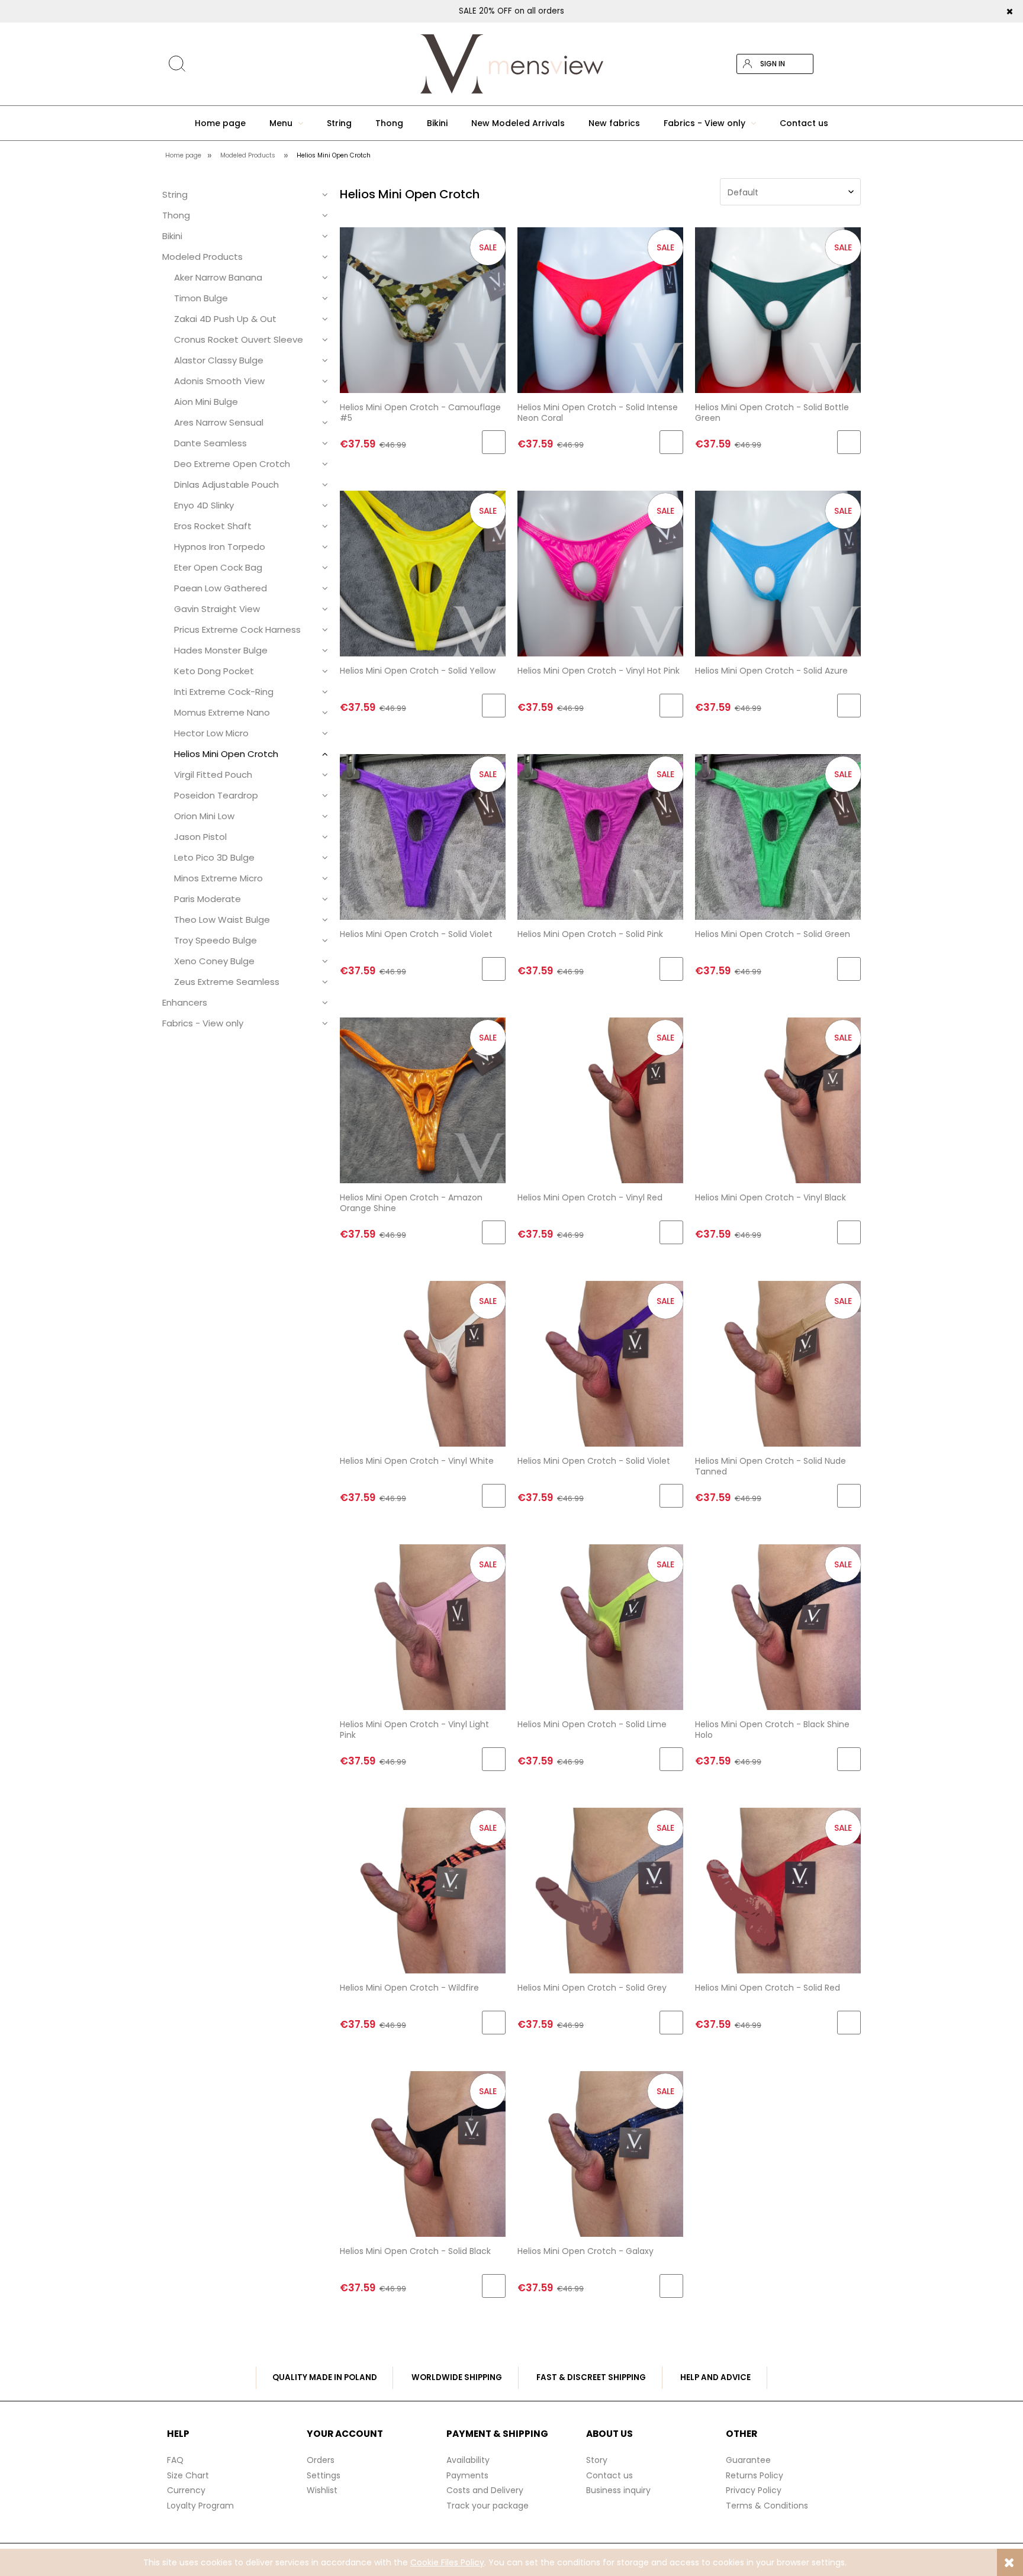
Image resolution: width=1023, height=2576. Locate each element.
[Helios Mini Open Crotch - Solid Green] (778, 837)
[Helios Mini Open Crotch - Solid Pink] (600, 837)
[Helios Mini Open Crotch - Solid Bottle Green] (778, 310)
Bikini (172, 236)
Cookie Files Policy (447, 2562)
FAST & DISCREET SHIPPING (591, 2377)
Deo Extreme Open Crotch (232, 464)
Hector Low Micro (211, 733)
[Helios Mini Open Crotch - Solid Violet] (423, 837)
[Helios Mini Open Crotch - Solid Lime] (600, 1627)
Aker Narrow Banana (218, 277)
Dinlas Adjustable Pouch (226, 484)
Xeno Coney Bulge (214, 961)
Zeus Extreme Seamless (227, 982)
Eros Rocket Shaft (213, 526)
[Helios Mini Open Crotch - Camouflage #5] (423, 310)
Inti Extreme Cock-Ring (224, 692)
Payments (467, 2475)
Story (597, 2460)
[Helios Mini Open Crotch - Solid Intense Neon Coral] (600, 310)
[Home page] (511, 64)
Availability (468, 2460)
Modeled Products (202, 257)
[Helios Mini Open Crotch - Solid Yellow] (423, 573)
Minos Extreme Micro (218, 878)
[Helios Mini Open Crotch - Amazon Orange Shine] (423, 1100)
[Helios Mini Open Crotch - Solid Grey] (600, 1890)
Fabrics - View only (203, 1023)
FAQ (175, 2460)
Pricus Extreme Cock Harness (237, 629)
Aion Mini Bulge (206, 402)
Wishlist (322, 2490)
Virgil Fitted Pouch (213, 775)
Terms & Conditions (767, 2506)
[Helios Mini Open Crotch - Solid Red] (778, 1890)
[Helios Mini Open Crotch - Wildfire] (423, 1890)
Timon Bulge (201, 298)
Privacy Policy (754, 2490)
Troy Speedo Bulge (215, 940)
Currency (186, 2490)
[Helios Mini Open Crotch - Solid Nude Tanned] (778, 1363)
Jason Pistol (200, 837)
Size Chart (188, 2475)
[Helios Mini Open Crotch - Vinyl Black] (778, 1100)
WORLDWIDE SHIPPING (457, 2377)
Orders (321, 2460)
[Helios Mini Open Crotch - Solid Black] (423, 2154)
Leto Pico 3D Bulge (214, 857)
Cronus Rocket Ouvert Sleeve (239, 339)
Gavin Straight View (217, 609)
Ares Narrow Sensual (219, 422)
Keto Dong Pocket (214, 671)
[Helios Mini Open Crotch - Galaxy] (600, 2154)
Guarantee (748, 2460)
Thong (176, 215)
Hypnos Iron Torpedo (220, 547)
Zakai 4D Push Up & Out (225, 319)
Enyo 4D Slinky (204, 505)
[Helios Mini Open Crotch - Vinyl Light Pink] (423, 1627)
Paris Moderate (208, 899)
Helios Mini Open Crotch (226, 754)
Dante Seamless (210, 443)
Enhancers (185, 1002)
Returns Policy (755, 2475)
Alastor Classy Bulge (219, 360)
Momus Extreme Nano (222, 712)
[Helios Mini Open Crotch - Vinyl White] (423, 1363)
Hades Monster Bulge (221, 650)
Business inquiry (618, 2490)
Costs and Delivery (485, 2490)
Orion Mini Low (204, 816)
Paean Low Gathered (221, 588)
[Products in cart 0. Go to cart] (851, 64)
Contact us (609, 2475)
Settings (324, 2475)
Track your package (488, 2506)
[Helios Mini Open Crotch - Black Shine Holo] (778, 1627)
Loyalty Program (200, 2506)
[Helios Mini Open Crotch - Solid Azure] (778, 573)
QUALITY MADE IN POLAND (325, 2377)
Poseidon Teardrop (216, 795)
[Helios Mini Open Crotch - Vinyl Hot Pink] (600, 573)
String (175, 194)
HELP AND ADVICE (715, 2377)
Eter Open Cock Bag (218, 567)
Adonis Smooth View (219, 381)
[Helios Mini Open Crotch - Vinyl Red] (600, 1100)
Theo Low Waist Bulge (222, 920)
